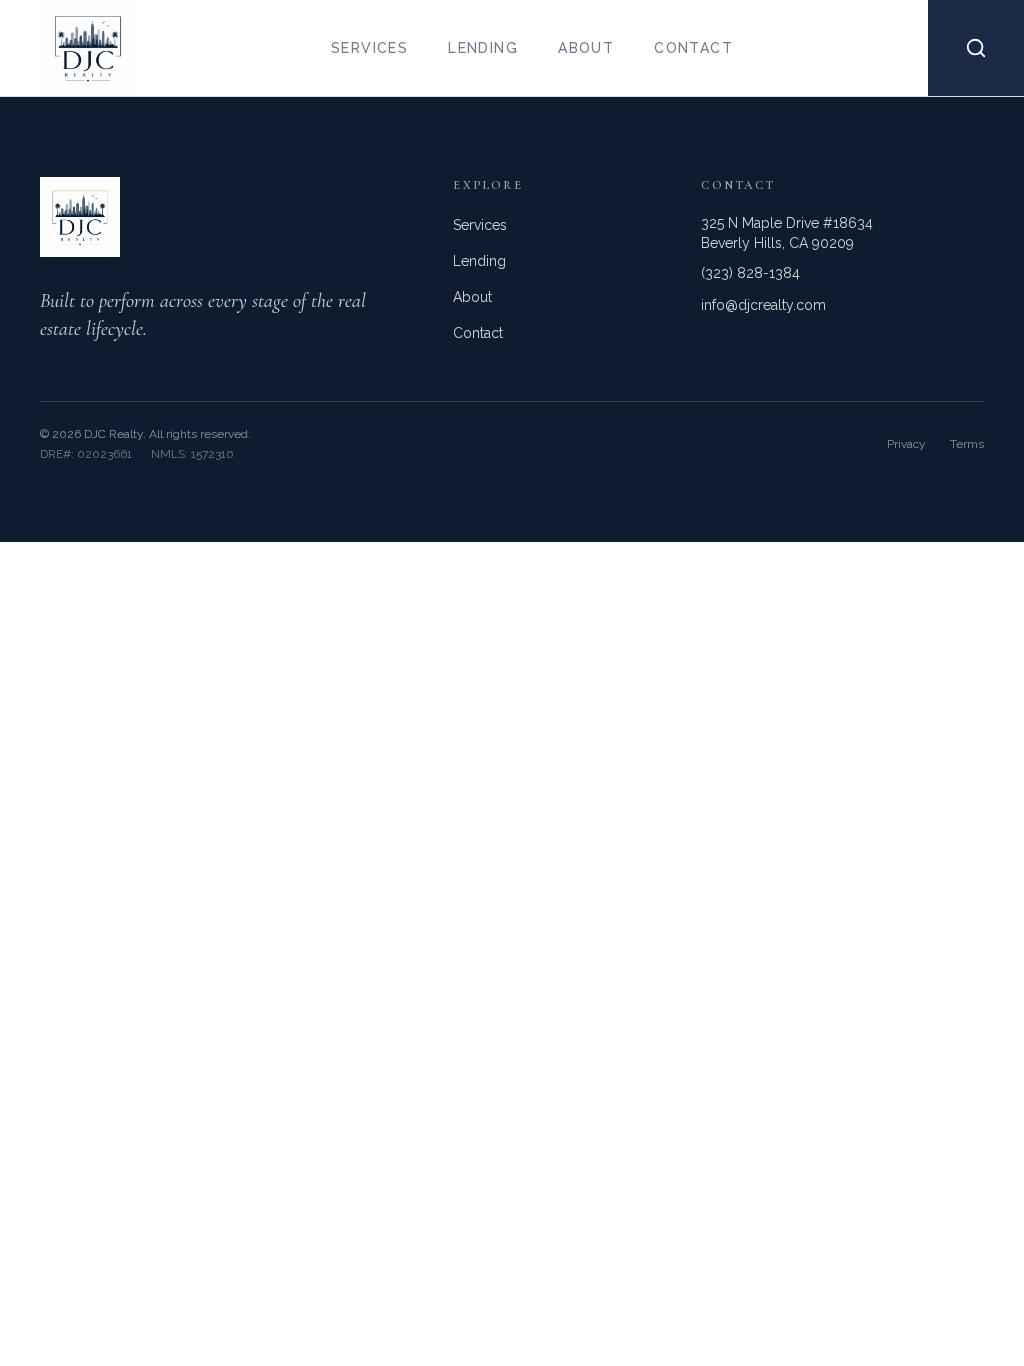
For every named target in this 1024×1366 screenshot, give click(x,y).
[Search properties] (976, 48)
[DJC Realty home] (68, 48)
